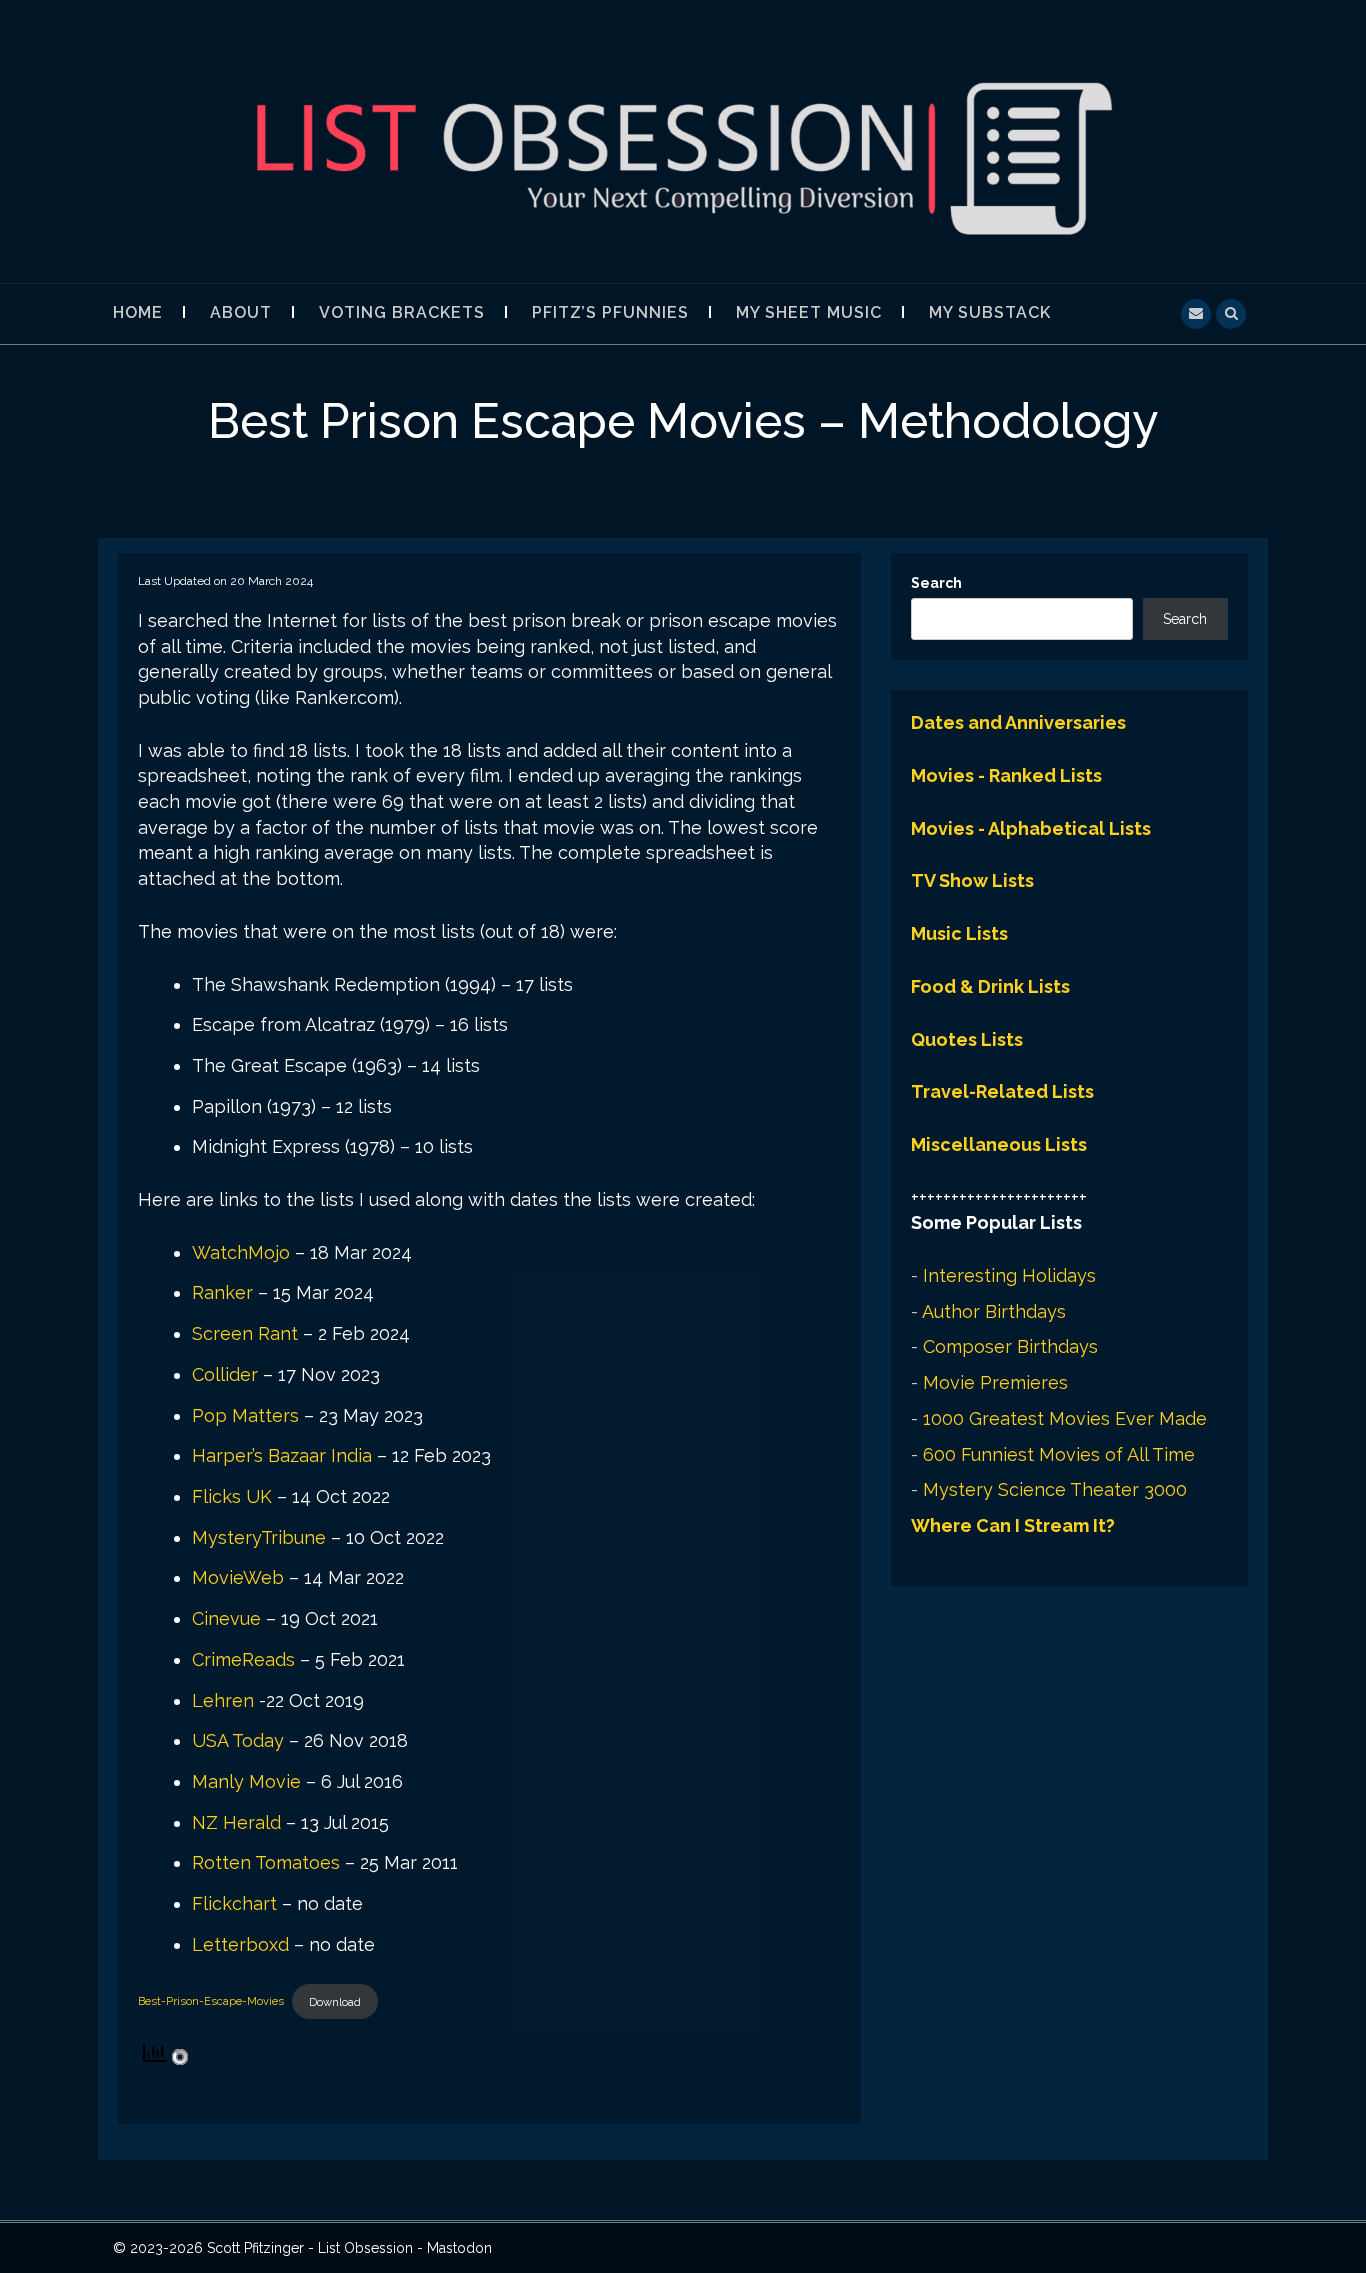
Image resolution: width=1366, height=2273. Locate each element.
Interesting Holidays (1009, 1275)
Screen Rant (245, 1333)
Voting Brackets (402, 312)
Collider (225, 1374)
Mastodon (459, 2248)
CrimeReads (243, 1659)
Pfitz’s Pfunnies (610, 312)
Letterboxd (240, 1944)
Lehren (223, 1700)
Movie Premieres (995, 1382)
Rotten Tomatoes (266, 1862)
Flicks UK (232, 1496)
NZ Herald (236, 1822)
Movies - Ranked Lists (1006, 775)
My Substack (990, 312)
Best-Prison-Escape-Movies (211, 2002)
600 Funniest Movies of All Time (1059, 1454)
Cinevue (226, 1618)
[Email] (1196, 311)
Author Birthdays (994, 1311)
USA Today (238, 1740)
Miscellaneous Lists (999, 1144)
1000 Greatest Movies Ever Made (1065, 1418)
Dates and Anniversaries (1018, 722)
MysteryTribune (259, 1537)
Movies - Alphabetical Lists (1031, 828)
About (241, 312)
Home (138, 312)
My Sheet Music (809, 312)
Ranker (222, 1292)
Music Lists (959, 933)
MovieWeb (238, 1577)
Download (335, 2002)
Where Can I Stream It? (1013, 1525)
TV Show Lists (972, 880)
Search (936, 583)
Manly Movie (246, 1781)
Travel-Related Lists (1002, 1091)
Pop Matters (245, 1415)
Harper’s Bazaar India (282, 1455)
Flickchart (234, 1903)
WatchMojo (241, 1252)
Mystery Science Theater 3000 (1055, 1489)
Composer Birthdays (1010, 1346)
